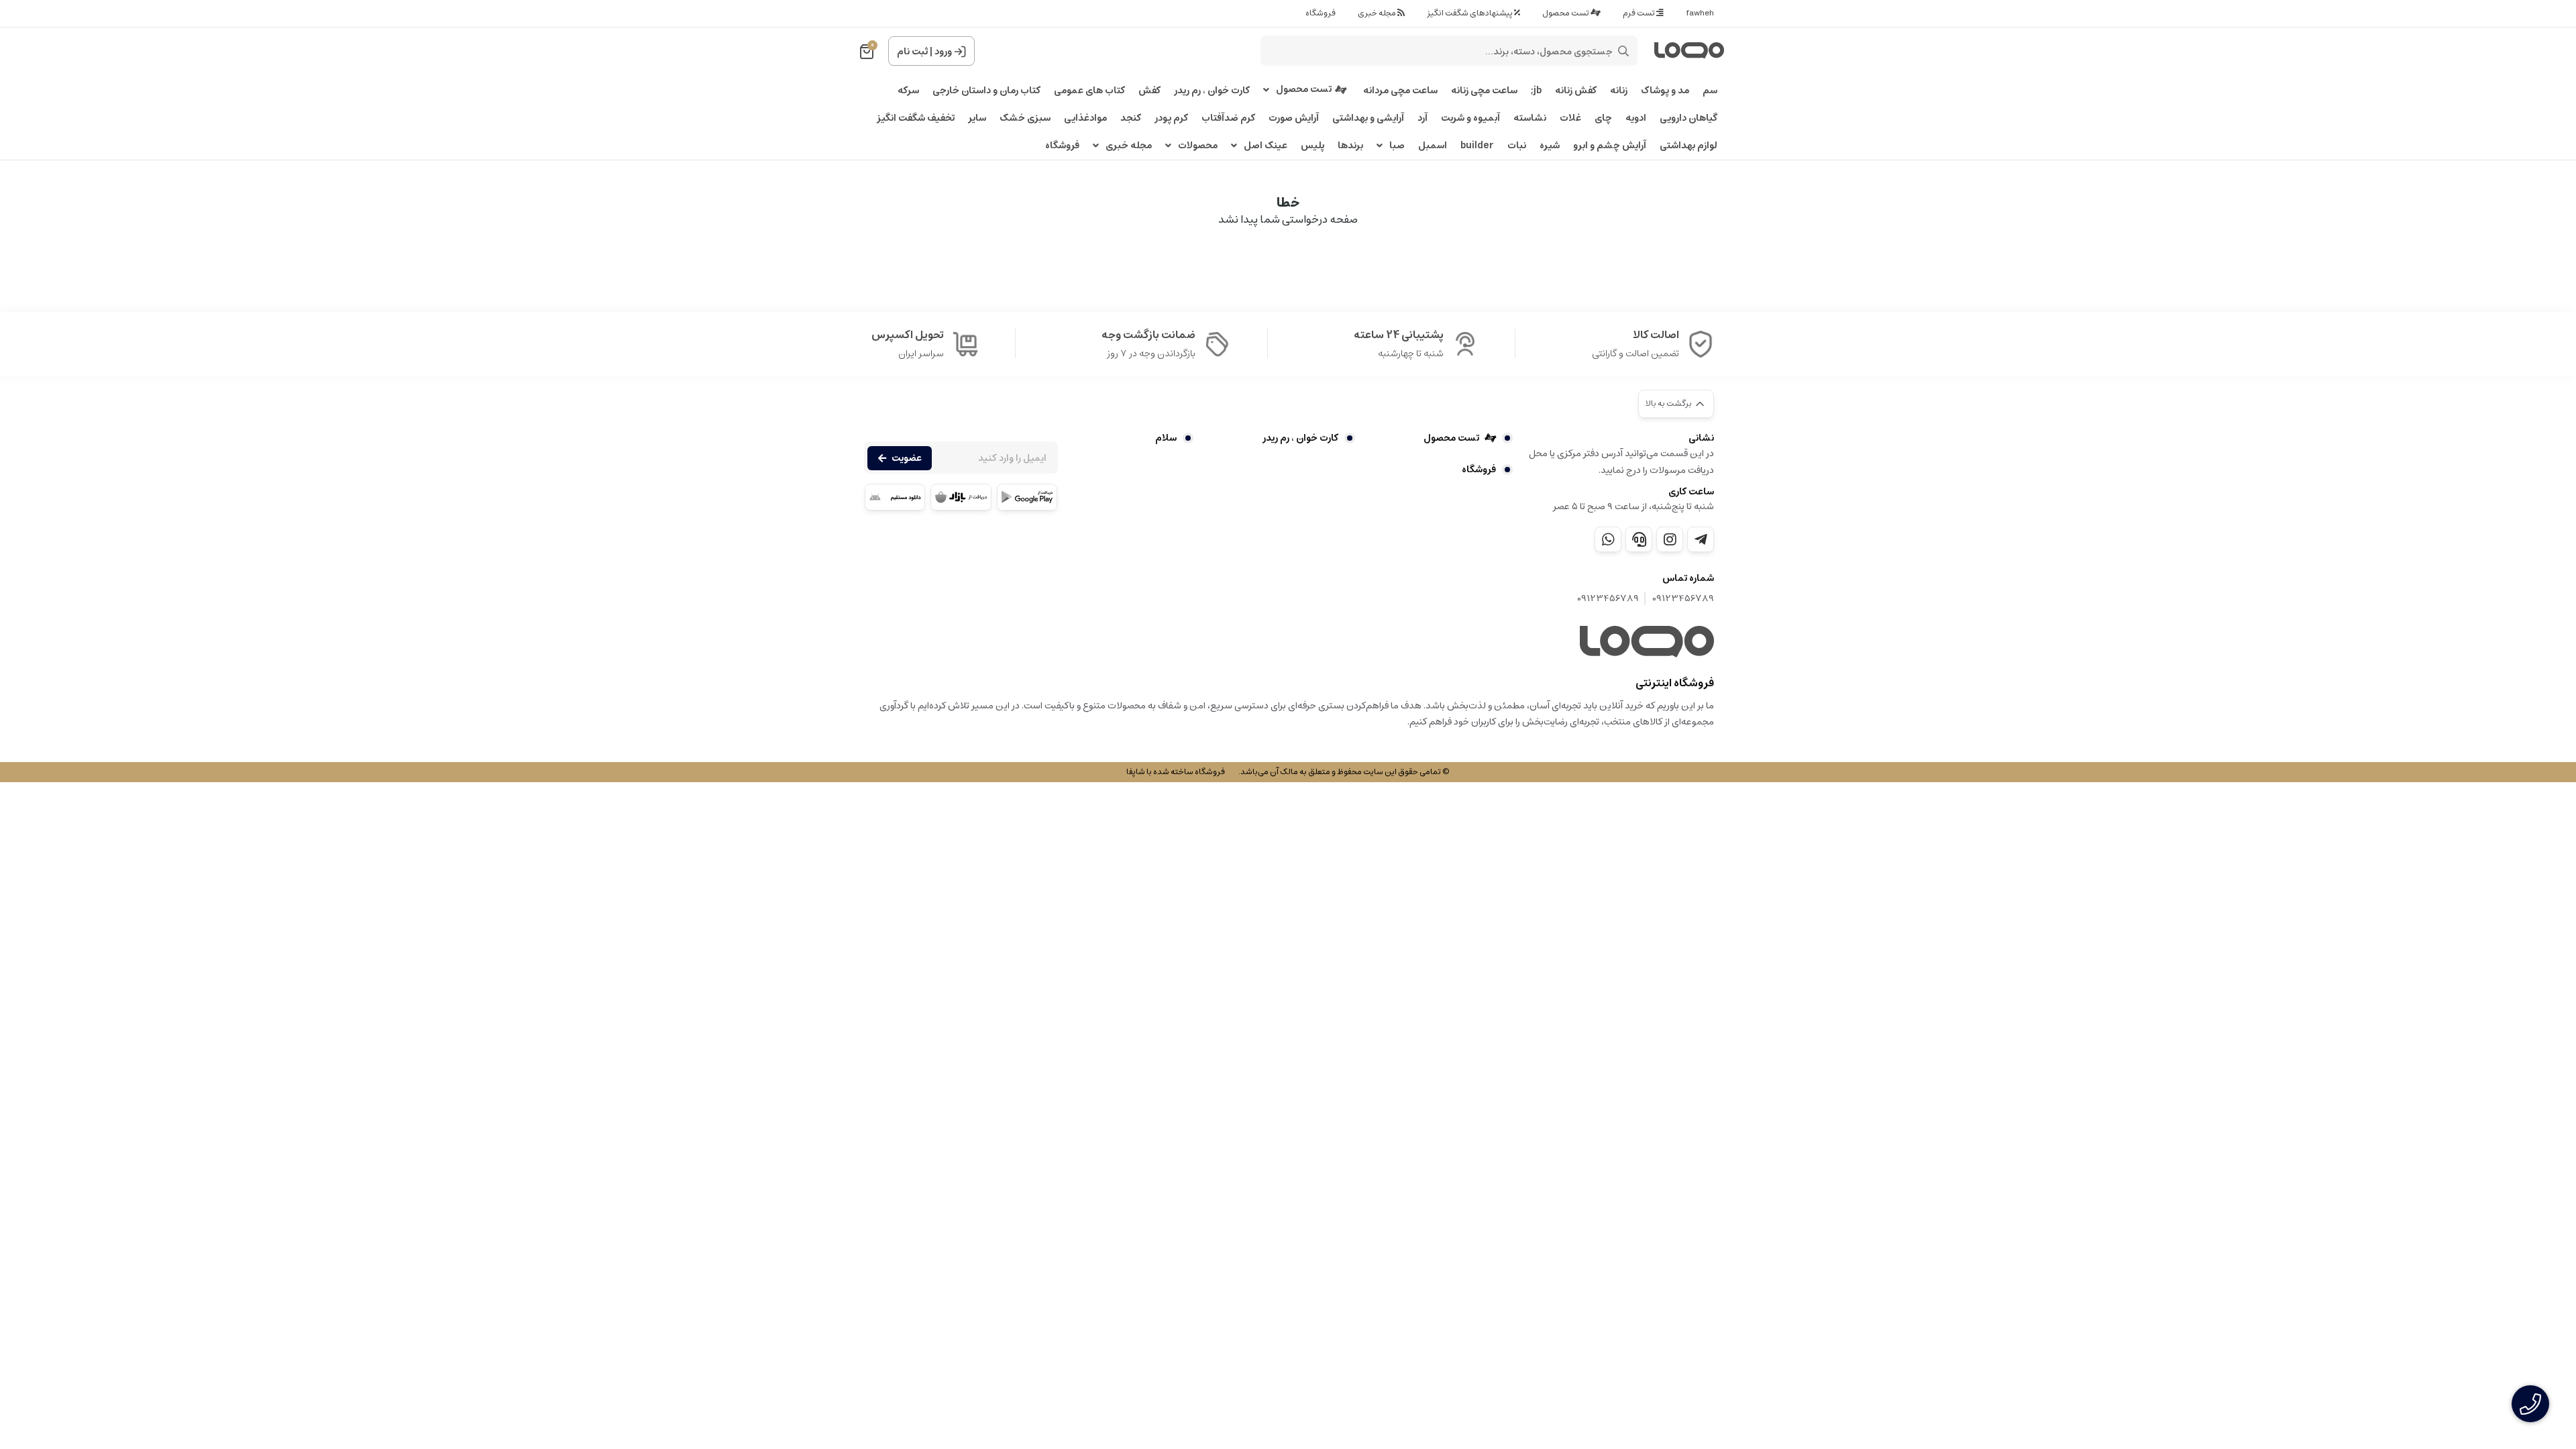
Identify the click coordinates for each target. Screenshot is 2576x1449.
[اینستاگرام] (1670, 539)
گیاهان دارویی (1688, 118)
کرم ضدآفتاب (1228, 118)
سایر (977, 118)
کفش (1149, 91)
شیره (1550, 146)
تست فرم (1640, 13)
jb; (1536, 91)
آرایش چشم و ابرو (1610, 146)
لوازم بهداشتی (1688, 146)
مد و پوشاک (1665, 91)
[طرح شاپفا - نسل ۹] (1647, 642)
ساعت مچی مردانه (1400, 91)
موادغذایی (1085, 118)
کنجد (1131, 118)
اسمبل (1433, 146)
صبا (1397, 146)
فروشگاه (1321, 13)
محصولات (1198, 146)
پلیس (1312, 146)
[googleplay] (1027, 497)
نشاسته (1530, 118)
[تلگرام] (1701, 539)
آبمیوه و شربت (1470, 118)
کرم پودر (1171, 118)
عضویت (907, 458)
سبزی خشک (1025, 118)
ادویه (1636, 118)
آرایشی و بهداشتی (1368, 118)
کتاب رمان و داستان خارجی (986, 91)
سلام (1166, 438)
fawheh (1700, 13)
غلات (1570, 118)
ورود (943, 52)
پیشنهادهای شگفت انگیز (1470, 13)
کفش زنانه (1576, 91)
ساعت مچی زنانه (1484, 91)
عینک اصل (1266, 146)
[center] (1623, 51)
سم (1710, 91)
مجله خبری (1378, 13)
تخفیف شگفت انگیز (916, 118)
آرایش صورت (1294, 118)
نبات (1517, 146)
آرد (1423, 118)
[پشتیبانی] (1639, 539)
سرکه (908, 91)
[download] (895, 497)
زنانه (1619, 91)
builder (1477, 146)
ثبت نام (912, 52)
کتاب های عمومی (1089, 91)
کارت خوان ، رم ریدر (1212, 91)
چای (1603, 118)
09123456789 (1683, 599)
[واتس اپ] (1608, 539)
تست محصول (1566, 13)
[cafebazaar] (961, 497)
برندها (1350, 146)
